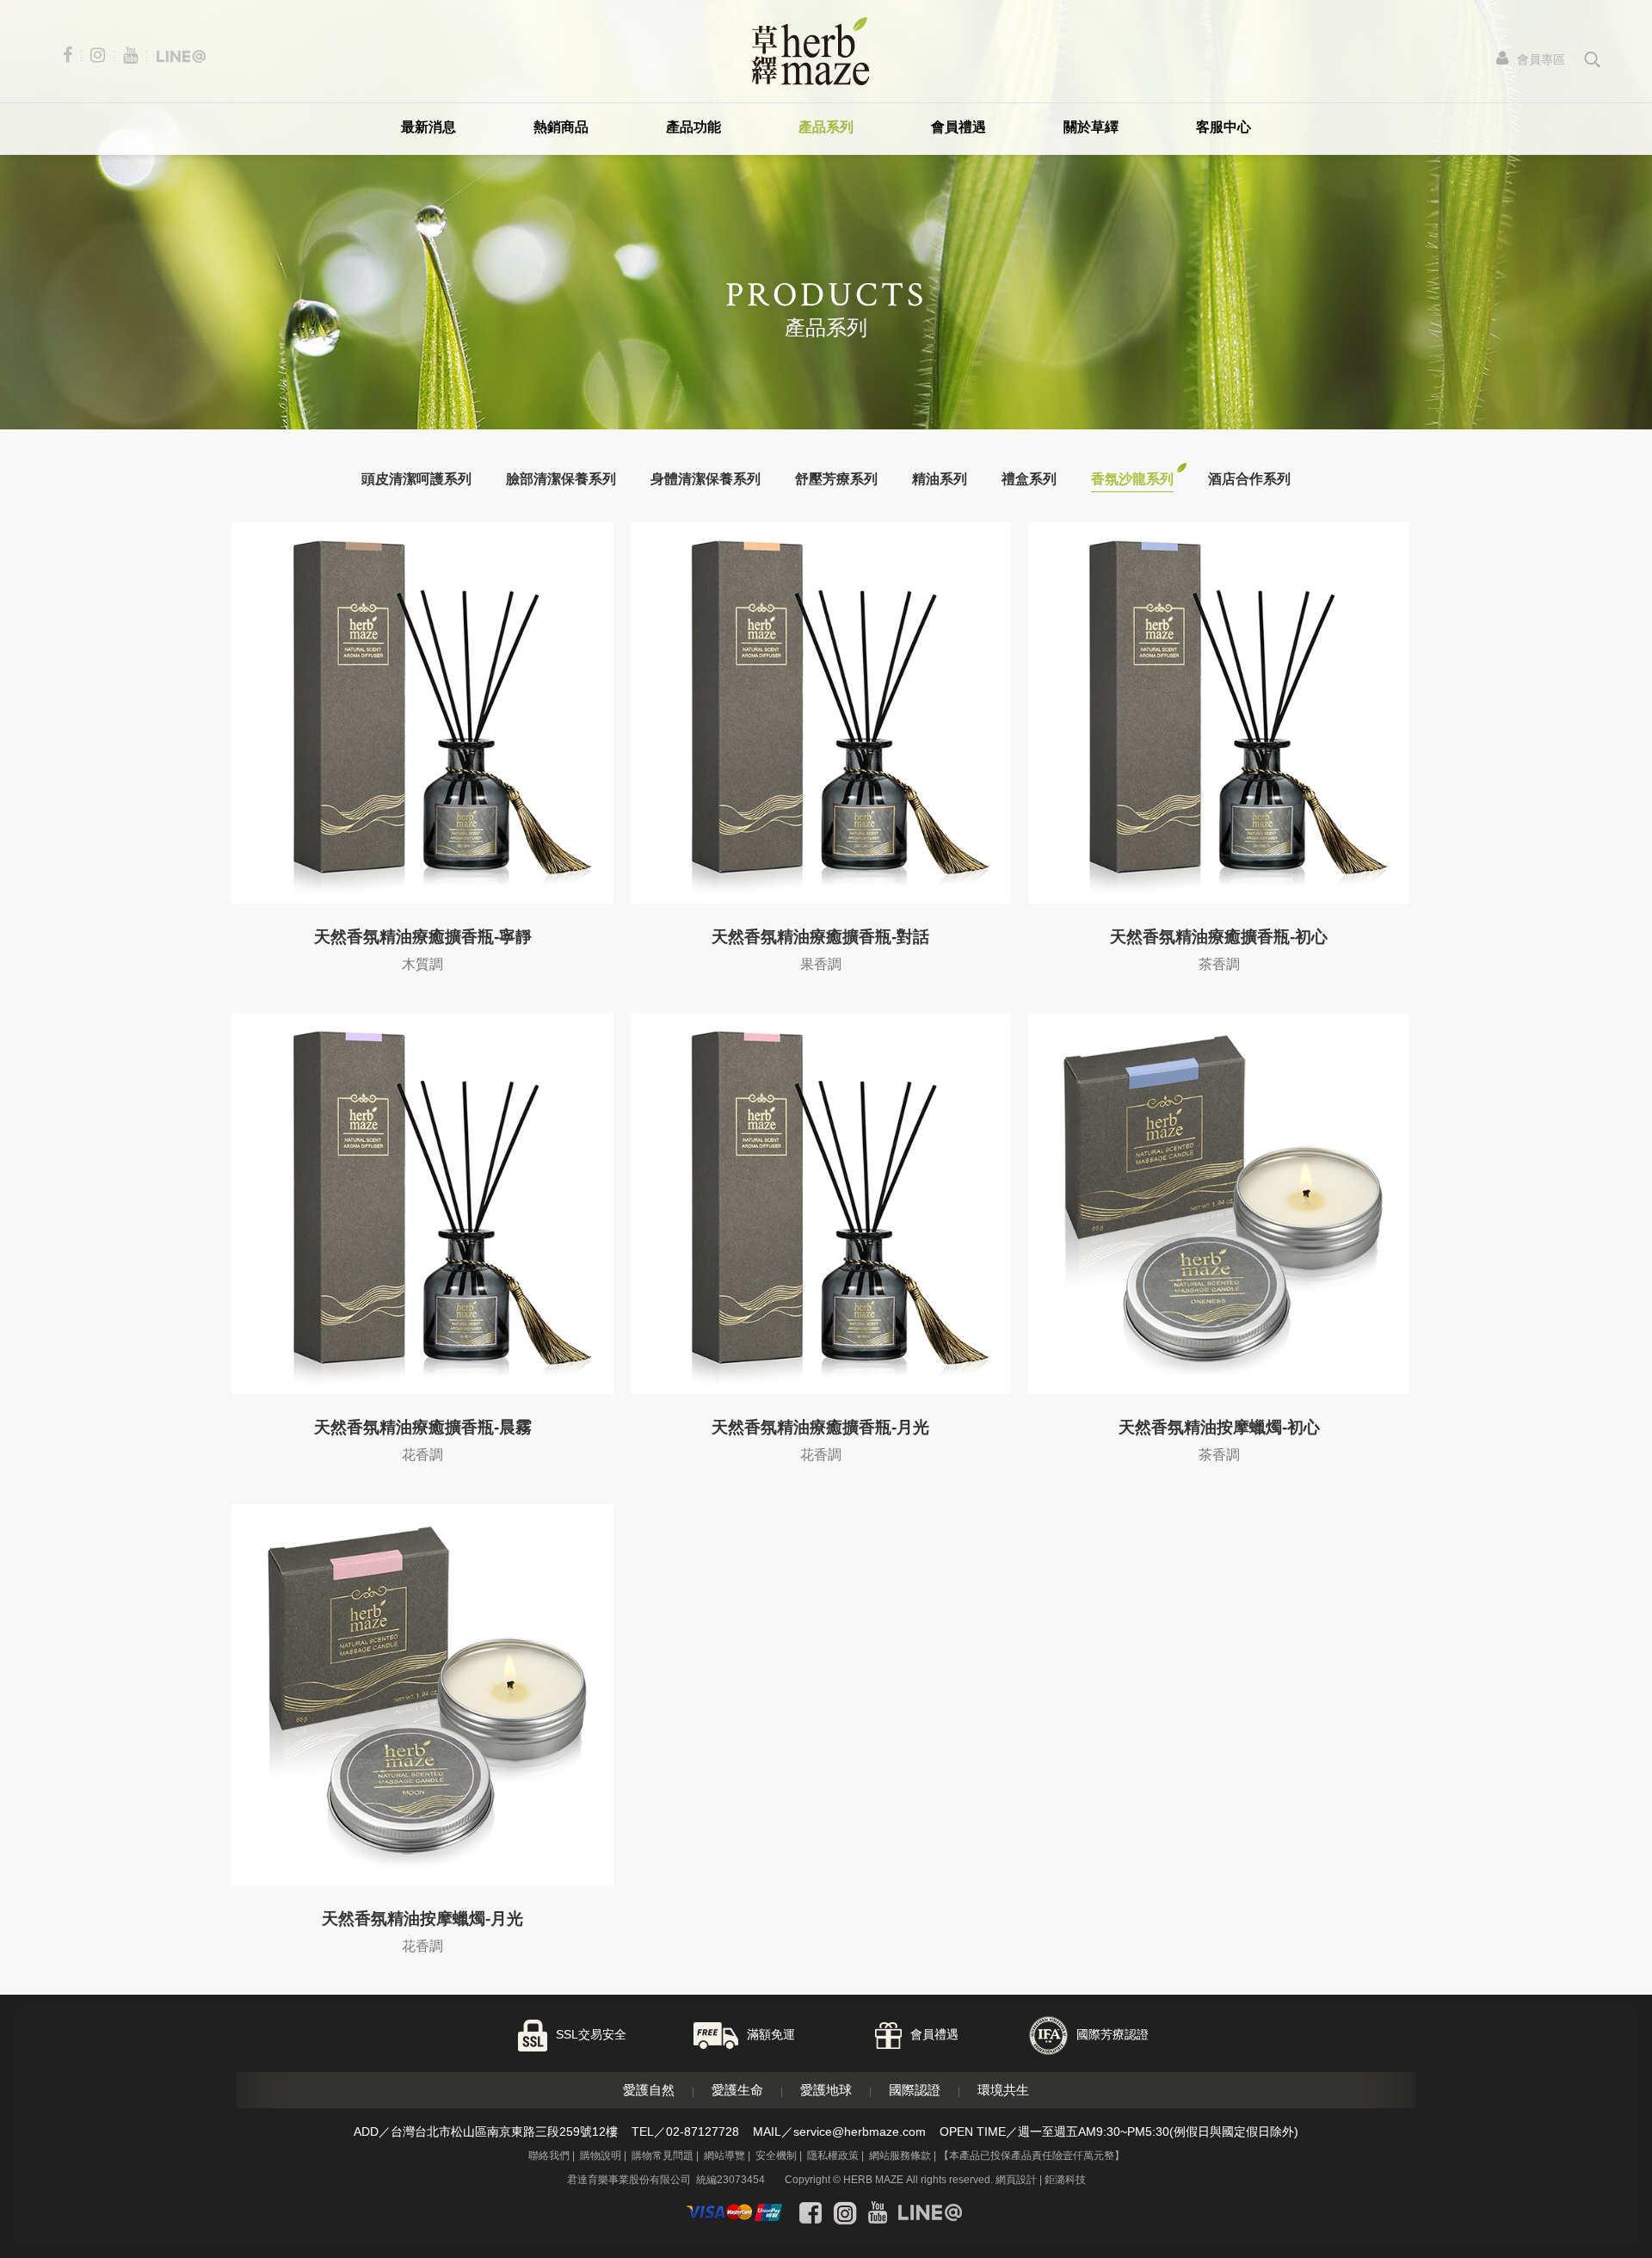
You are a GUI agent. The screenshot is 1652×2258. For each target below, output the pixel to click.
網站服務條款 (900, 2156)
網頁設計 (1016, 2180)
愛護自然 (649, 2090)
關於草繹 (1091, 127)
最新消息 (428, 127)
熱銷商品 (561, 127)
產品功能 (693, 127)
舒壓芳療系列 (836, 479)
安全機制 (776, 2156)
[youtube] (134, 55)
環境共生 (1003, 2090)
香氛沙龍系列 (1132, 479)
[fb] (71, 55)
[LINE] (181, 55)
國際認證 (915, 2090)
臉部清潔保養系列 (561, 479)
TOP (1591, 2230)
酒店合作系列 (1249, 479)
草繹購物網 (811, 51)
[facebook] (811, 2212)
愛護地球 (826, 2090)
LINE (1591, 2183)
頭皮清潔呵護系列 (416, 479)
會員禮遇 (959, 127)
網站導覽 (724, 2156)
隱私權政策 (833, 2156)
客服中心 (1224, 127)
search (1592, 59)
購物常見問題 (663, 2156)
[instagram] (102, 55)
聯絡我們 (549, 2156)
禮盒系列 (1029, 479)
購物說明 (601, 2156)
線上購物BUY (1592, 2138)
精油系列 (940, 479)
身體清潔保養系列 (706, 479)
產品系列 (826, 127)
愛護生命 (737, 2090)
